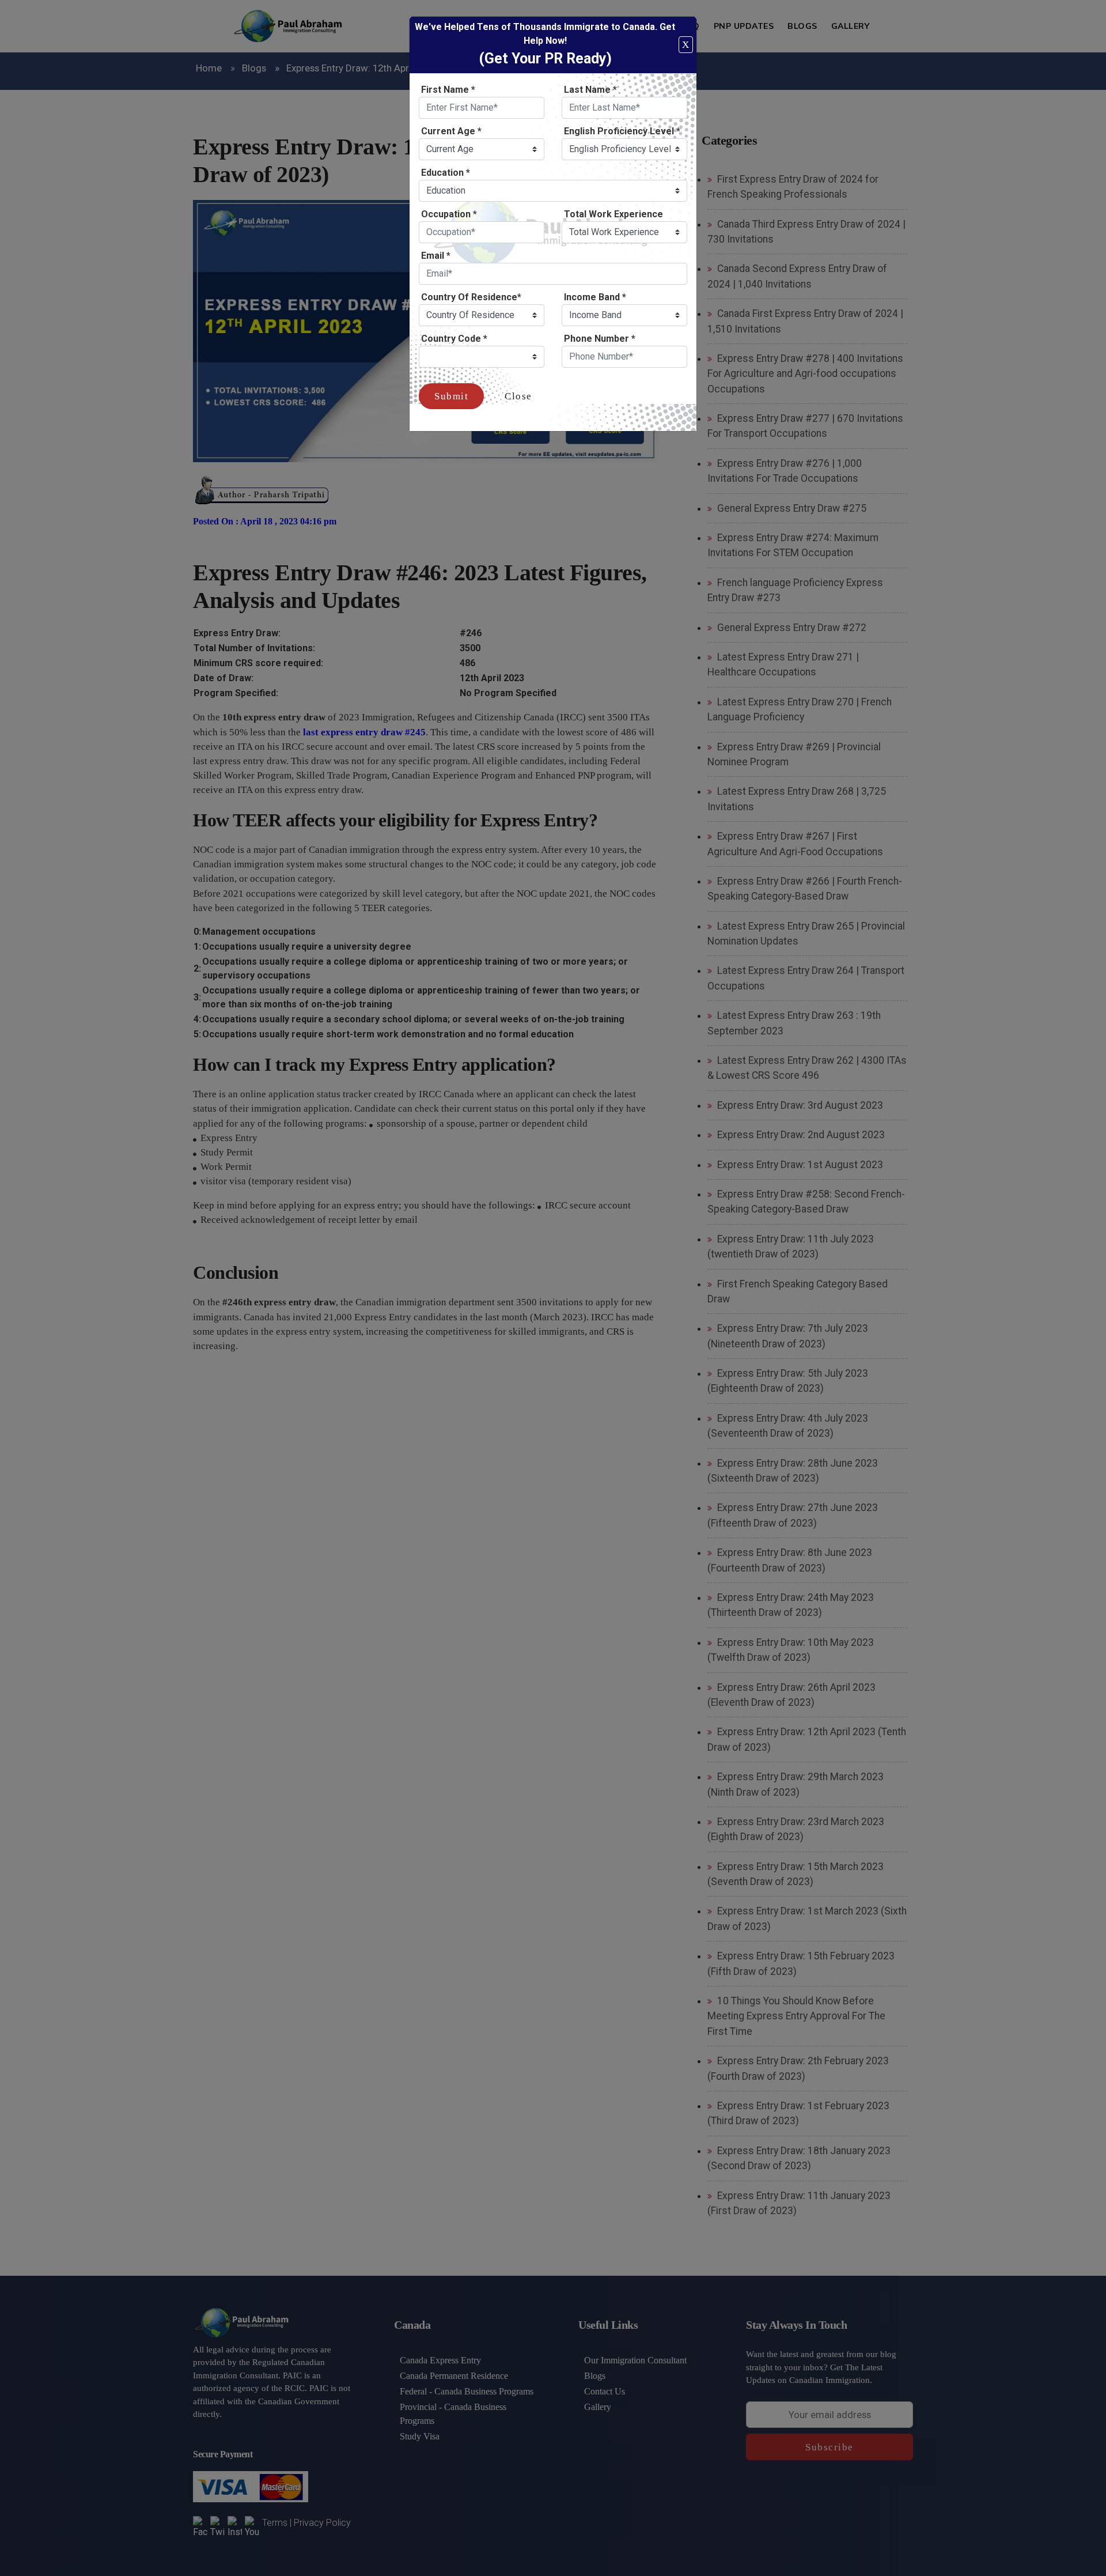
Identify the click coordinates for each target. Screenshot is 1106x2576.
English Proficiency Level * (622, 131)
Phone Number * (600, 339)
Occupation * (449, 214)
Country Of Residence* (471, 297)
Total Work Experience (613, 214)
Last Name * (590, 90)
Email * (436, 256)
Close (518, 396)
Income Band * (595, 297)
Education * (446, 173)
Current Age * (451, 131)
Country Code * (454, 339)
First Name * (448, 90)
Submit (451, 396)
